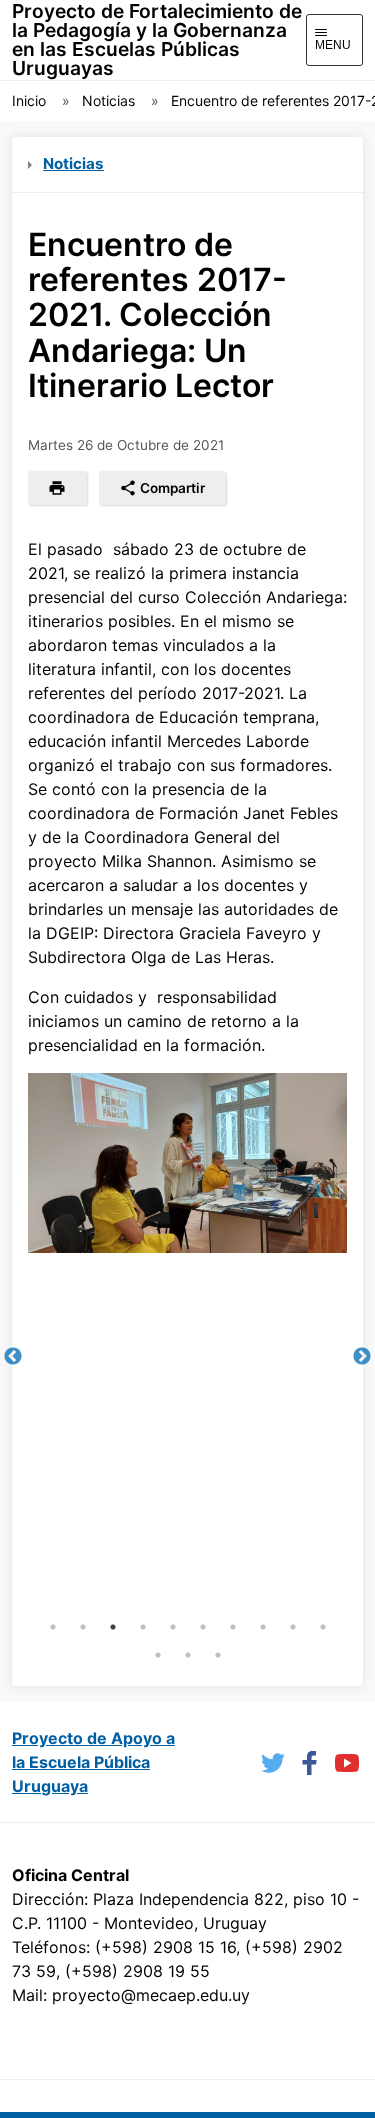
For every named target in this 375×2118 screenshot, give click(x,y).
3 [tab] (113, 1627)
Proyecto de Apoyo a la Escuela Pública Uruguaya (93, 1762)
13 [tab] (218, 1655)
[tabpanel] (187, 1163)
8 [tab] (263, 1627)
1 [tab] (53, 1627)
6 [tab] (203, 1627)
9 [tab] (293, 1627)
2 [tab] (83, 1627)
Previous (13, 1357)
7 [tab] (233, 1627)
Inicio (29, 100)
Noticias (108, 100)
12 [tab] (188, 1655)
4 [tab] (143, 1627)
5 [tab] (173, 1627)
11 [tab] (158, 1655)
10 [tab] (323, 1627)
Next (362, 1357)
